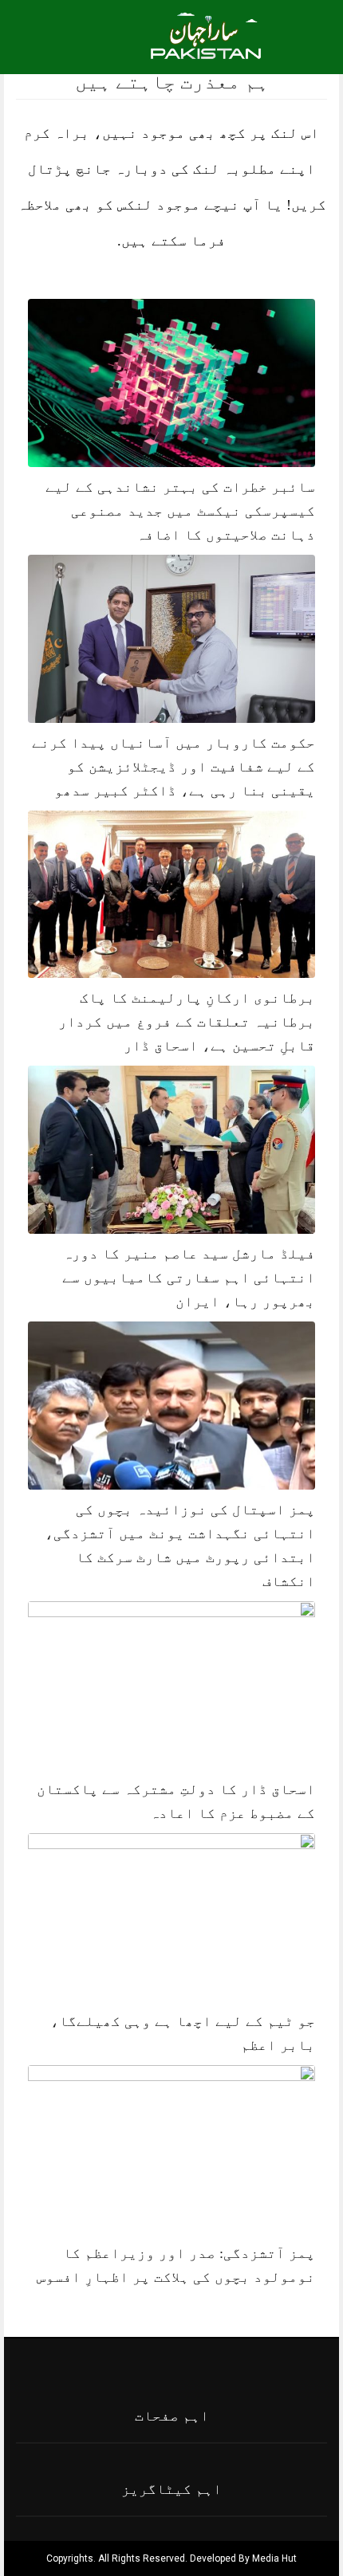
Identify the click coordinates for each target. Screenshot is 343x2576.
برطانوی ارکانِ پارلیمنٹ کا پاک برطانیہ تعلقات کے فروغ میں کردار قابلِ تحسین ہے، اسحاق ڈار (187, 1022)
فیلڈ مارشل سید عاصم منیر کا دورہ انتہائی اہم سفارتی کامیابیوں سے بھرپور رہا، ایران (189, 1278)
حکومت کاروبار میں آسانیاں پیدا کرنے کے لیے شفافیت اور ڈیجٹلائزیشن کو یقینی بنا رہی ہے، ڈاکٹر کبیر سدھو (173, 767)
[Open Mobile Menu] (310, 34)
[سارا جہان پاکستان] (208, 45)
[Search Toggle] (81, 34)
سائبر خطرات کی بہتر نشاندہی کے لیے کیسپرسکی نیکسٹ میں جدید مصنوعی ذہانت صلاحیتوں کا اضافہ (180, 511)
